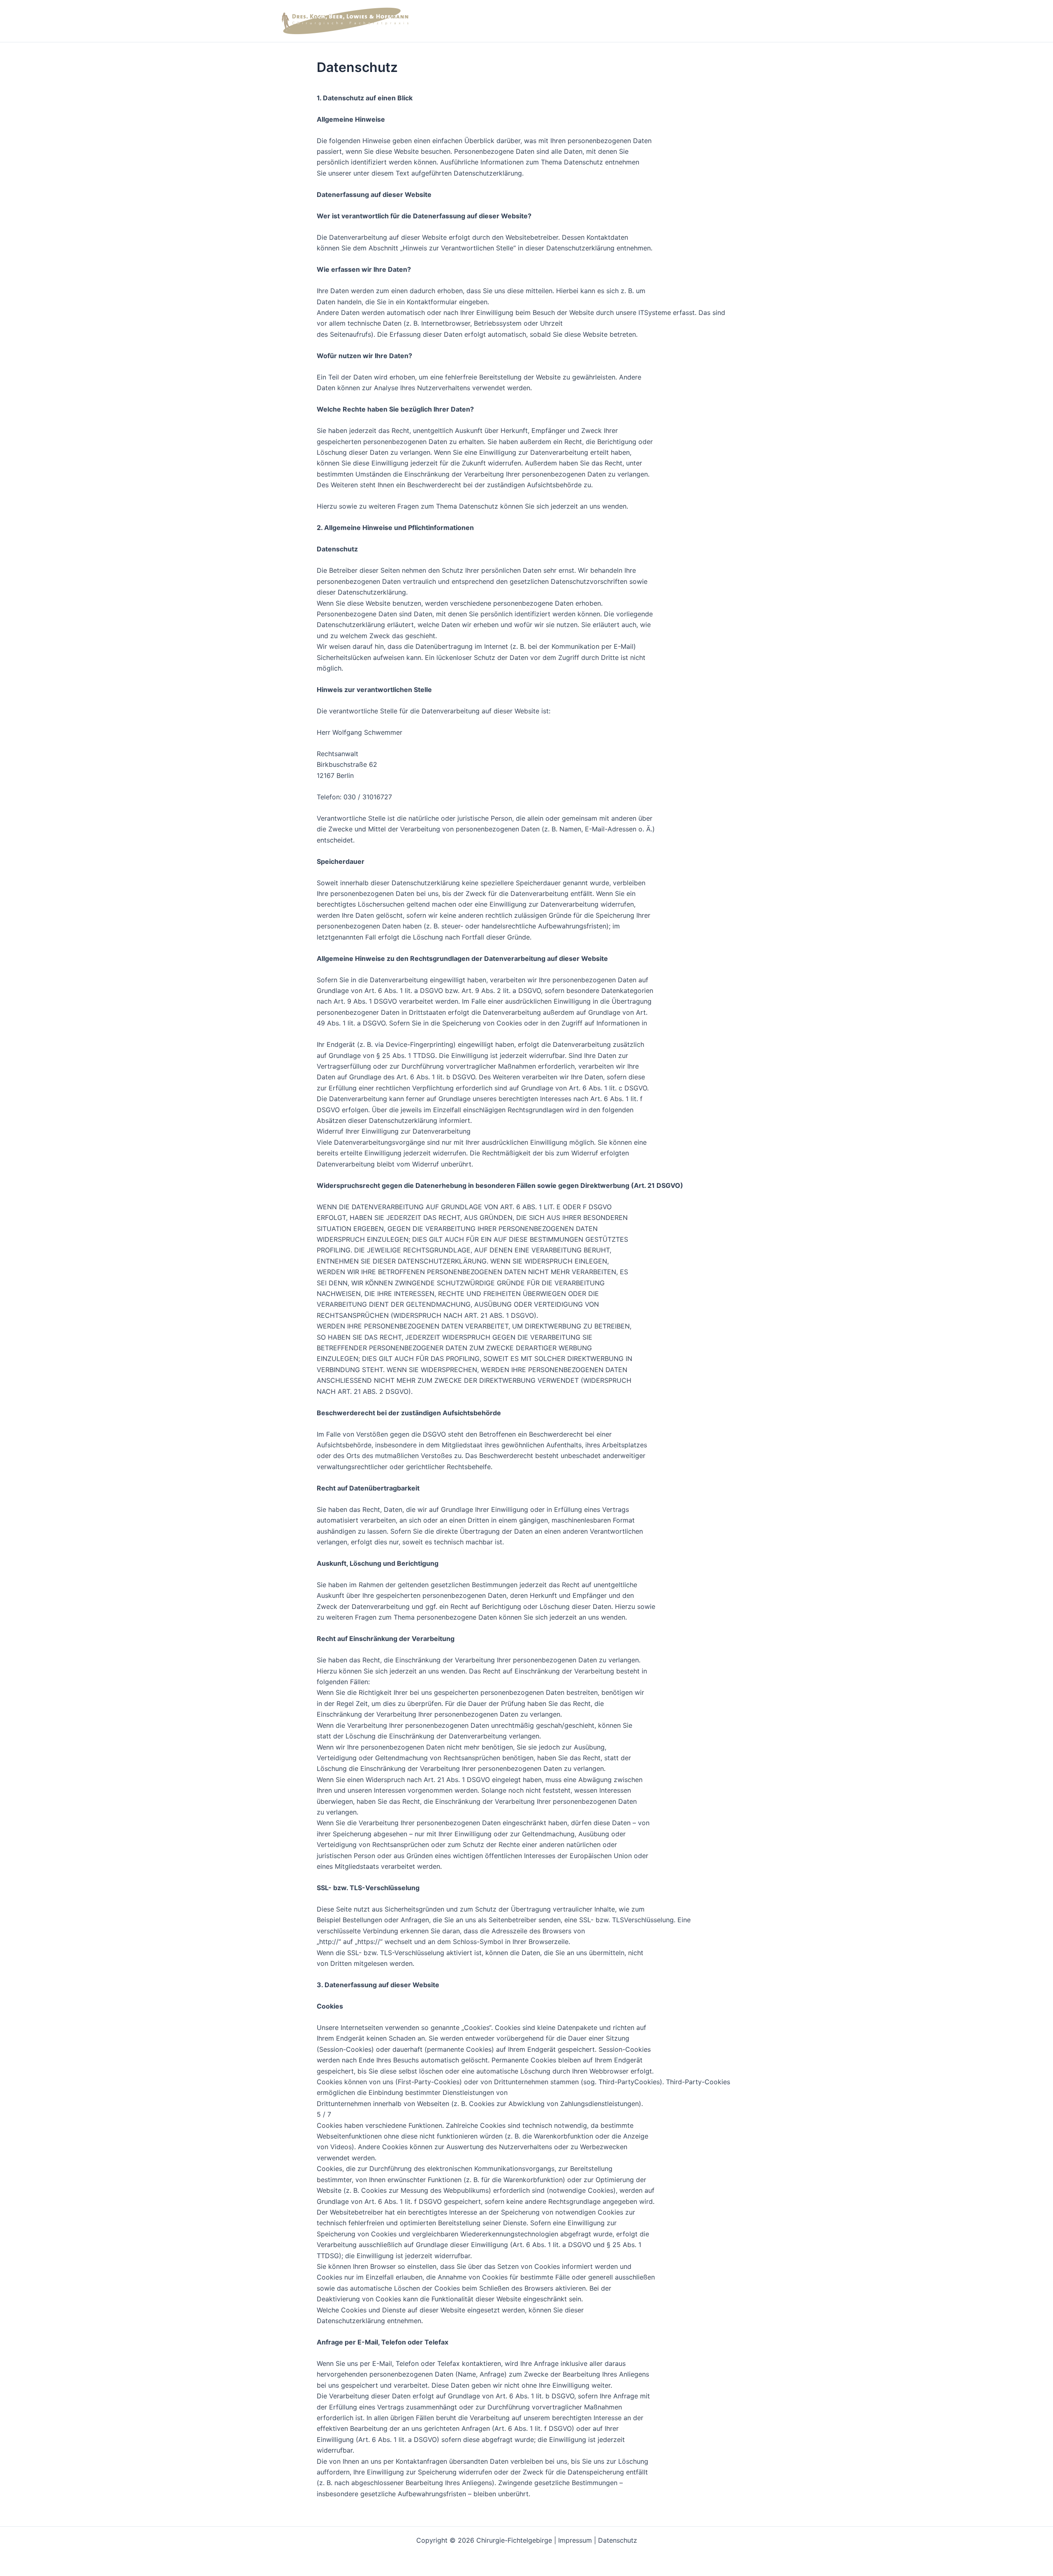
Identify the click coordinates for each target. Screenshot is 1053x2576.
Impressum (575, 2540)
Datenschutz (618, 2540)
